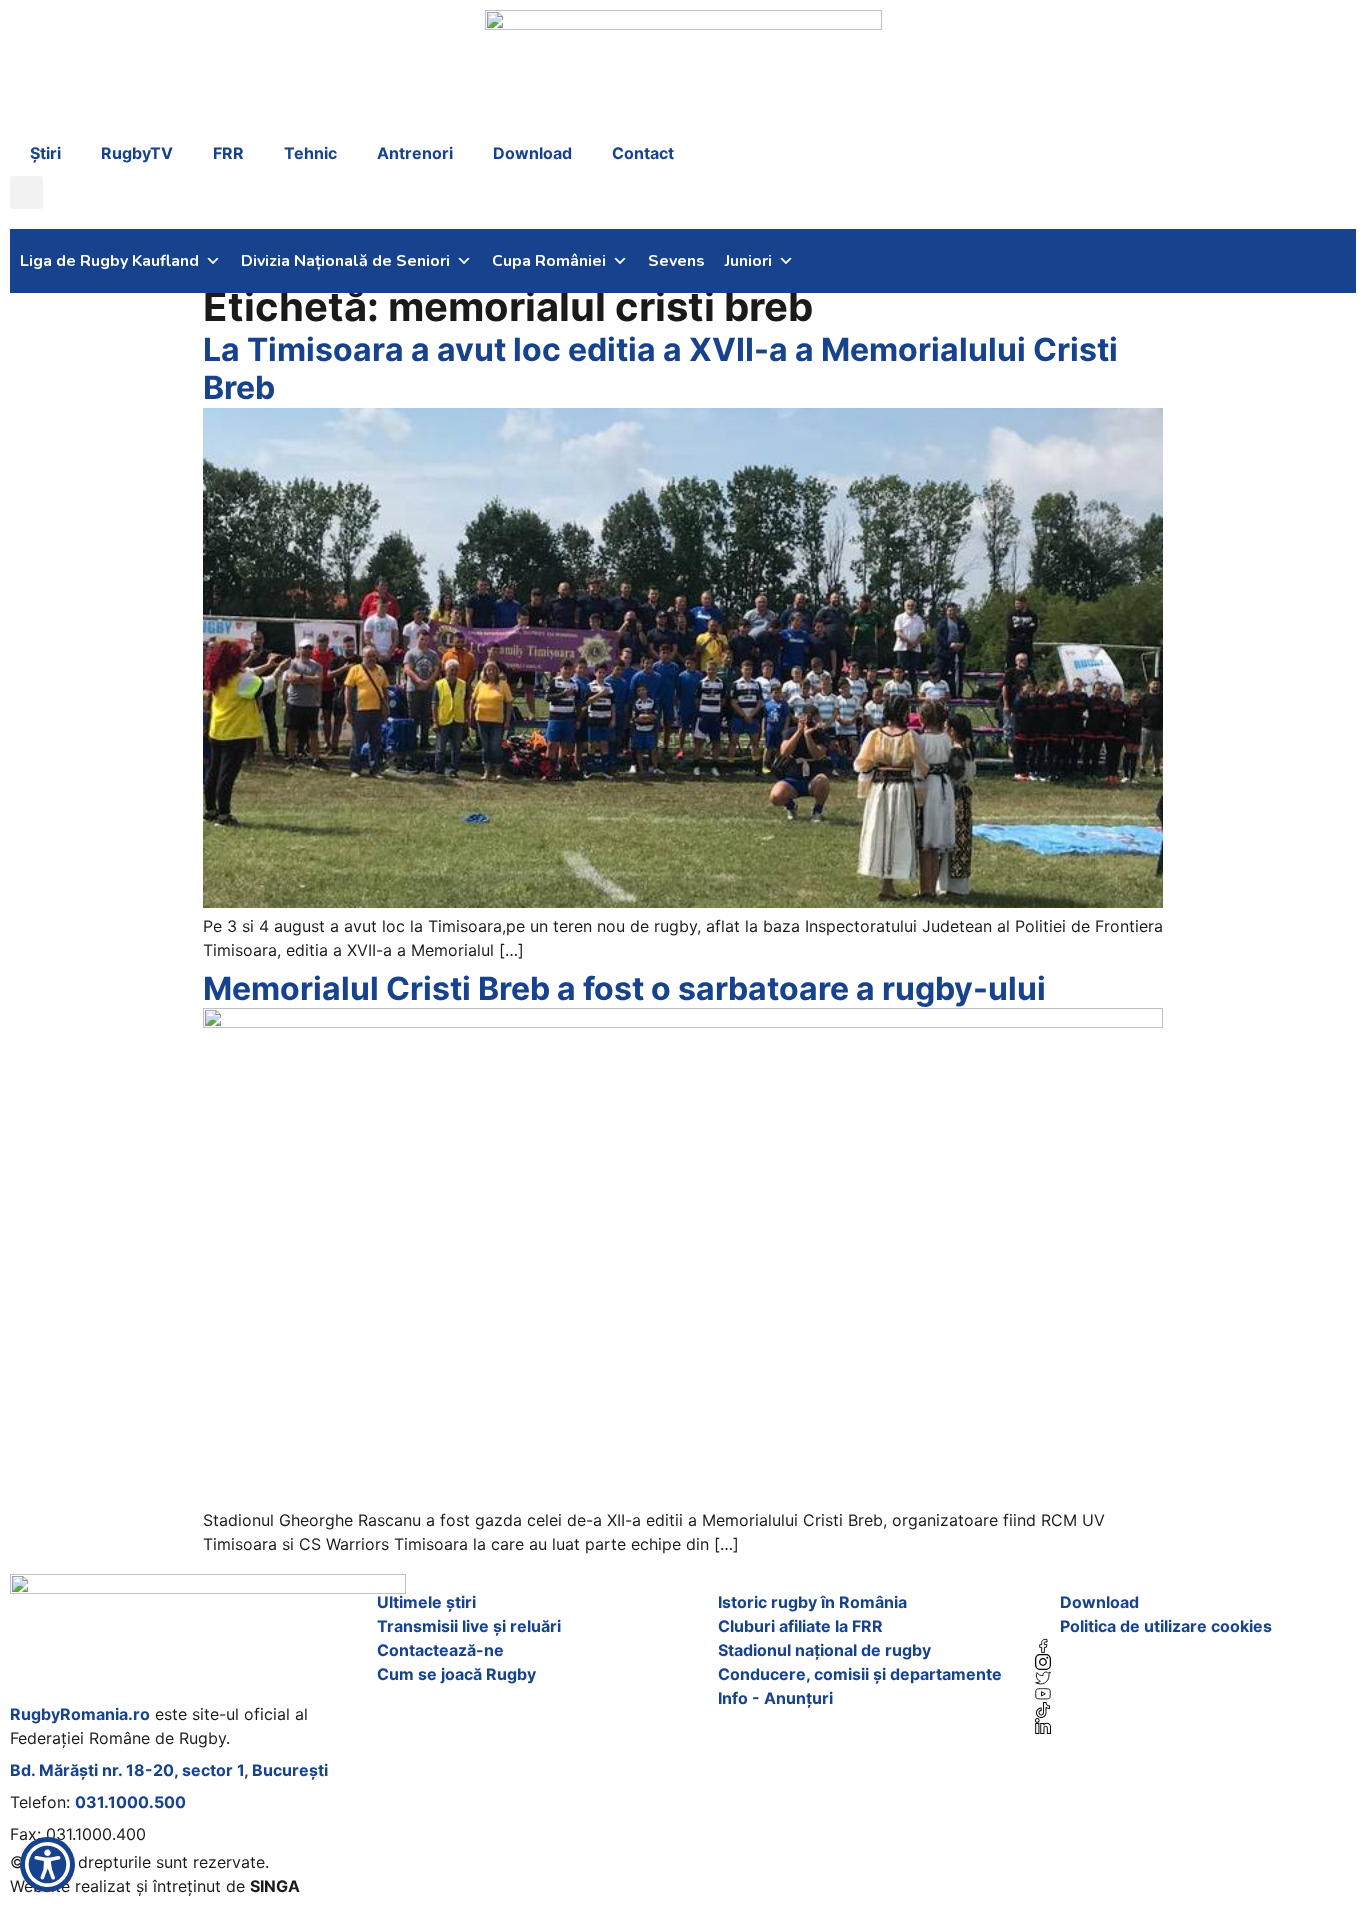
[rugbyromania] (1196, 1646)
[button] (26, 192)
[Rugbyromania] (1196, 1726)
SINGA (275, 1886)
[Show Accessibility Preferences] (47, 1864)
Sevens (676, 261)
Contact (643, 153)
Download (532, 153)
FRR (228, 153)
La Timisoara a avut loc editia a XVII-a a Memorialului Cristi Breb (660, 368)
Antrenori (415, 153)
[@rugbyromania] (1196, 1710)
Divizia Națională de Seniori (345, 261)
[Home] (208, 1634)
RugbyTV (137, 153)
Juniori (748, 261)
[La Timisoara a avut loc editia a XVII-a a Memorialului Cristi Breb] (683, 902)
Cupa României (549, 261)
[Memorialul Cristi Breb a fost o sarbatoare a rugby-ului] (683, 1022)
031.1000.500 (130, 1802)
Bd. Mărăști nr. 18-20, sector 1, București (169, 1770)
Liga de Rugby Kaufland (109, 261)
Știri (45, 153)
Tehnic (310, 153)
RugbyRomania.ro (80, 1714)
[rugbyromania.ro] (683, 70)
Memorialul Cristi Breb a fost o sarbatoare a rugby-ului (624, 988)
